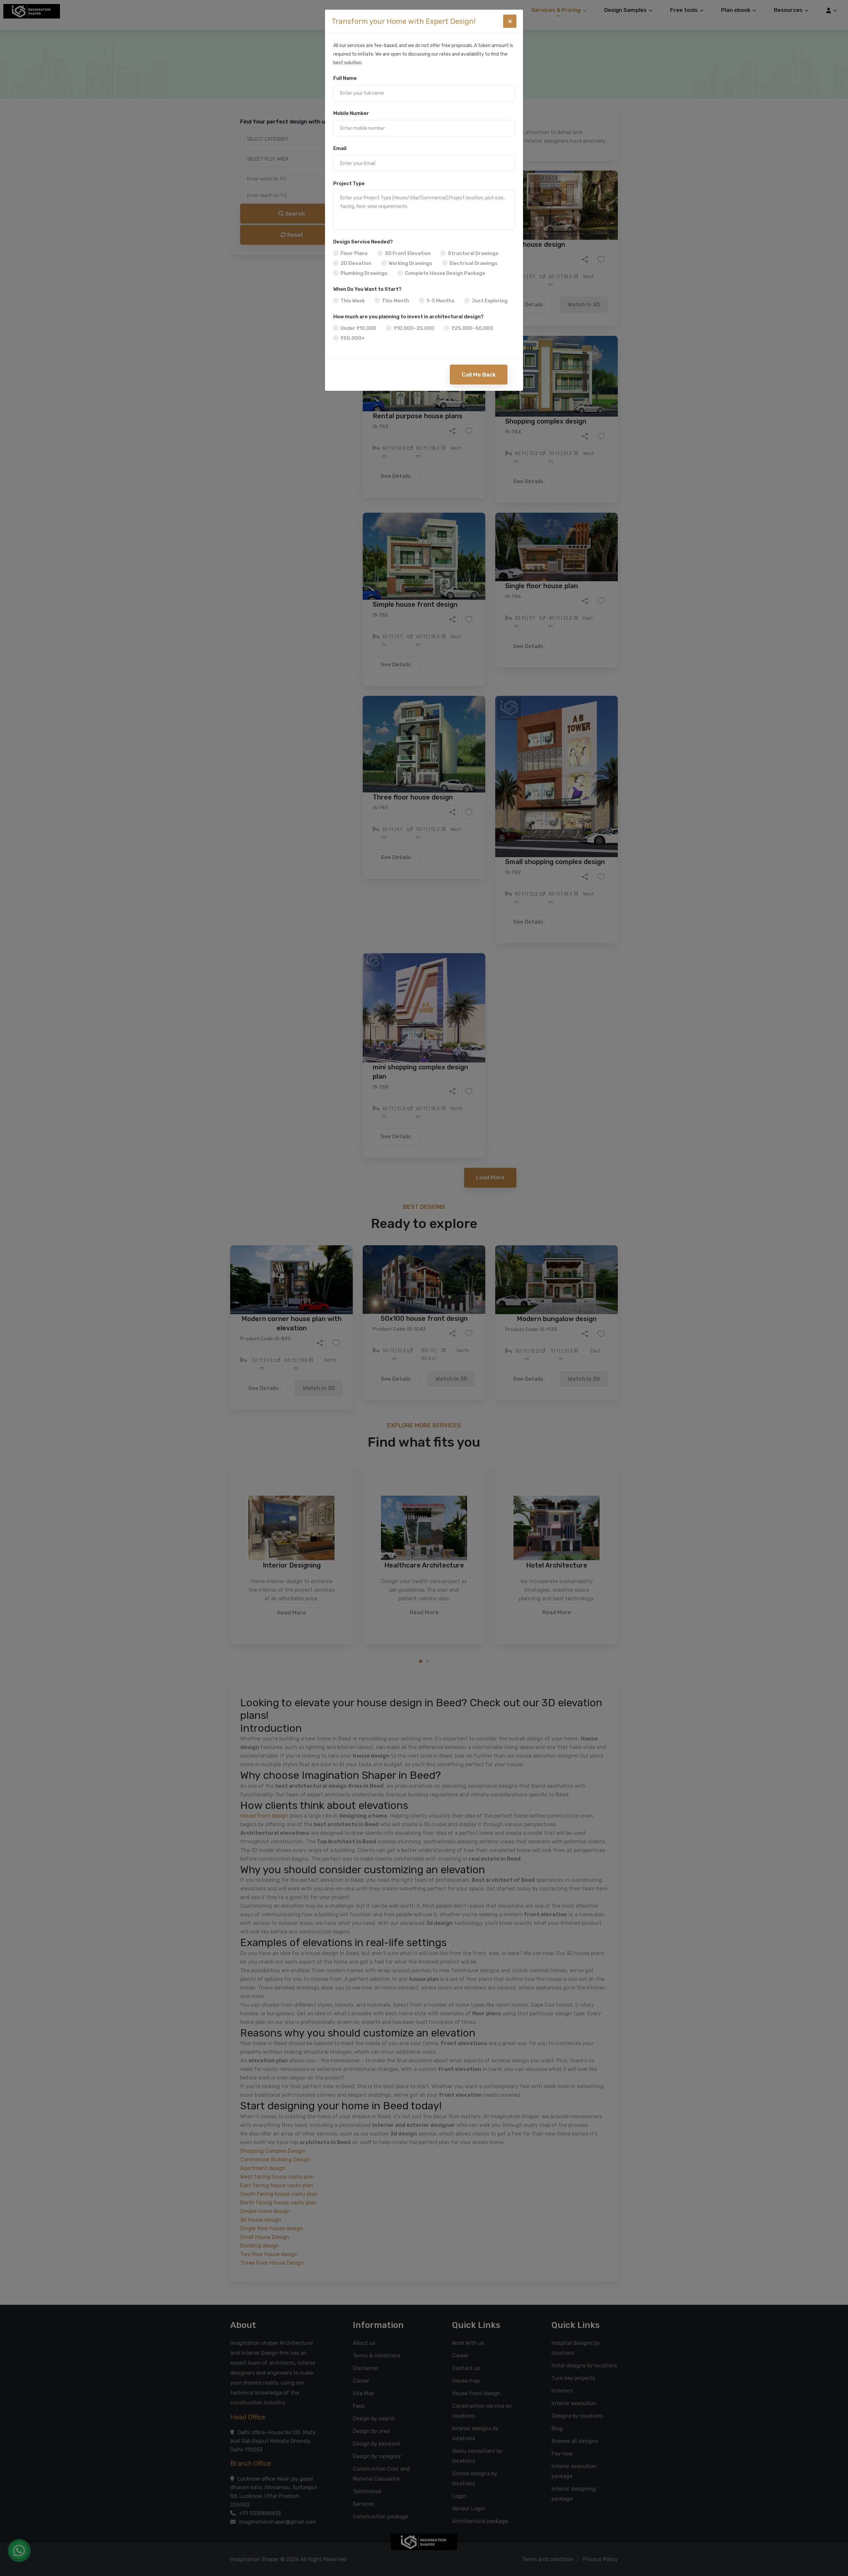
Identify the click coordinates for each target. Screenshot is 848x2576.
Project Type (349, 183)
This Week (353, 301)
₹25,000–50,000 (472, 328)
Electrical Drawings (474, 263)
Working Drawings (410, 263)
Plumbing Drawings (364, 273)
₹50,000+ (353, 338)
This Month (396, 301)
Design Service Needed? (363, 242)
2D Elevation (356, 263)
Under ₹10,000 (358, 328)
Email (340, 148)
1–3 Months (440, 301)
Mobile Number (351, 113)
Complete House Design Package (445, 273)
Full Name (345, 78)
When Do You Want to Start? (367, 289)
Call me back (479, 375)
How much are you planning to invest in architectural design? (408, 317)
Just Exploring (490, 301)
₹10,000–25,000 (414, 328)
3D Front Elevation (408, 253)
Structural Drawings (473, 253)
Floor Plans (354, 253)
